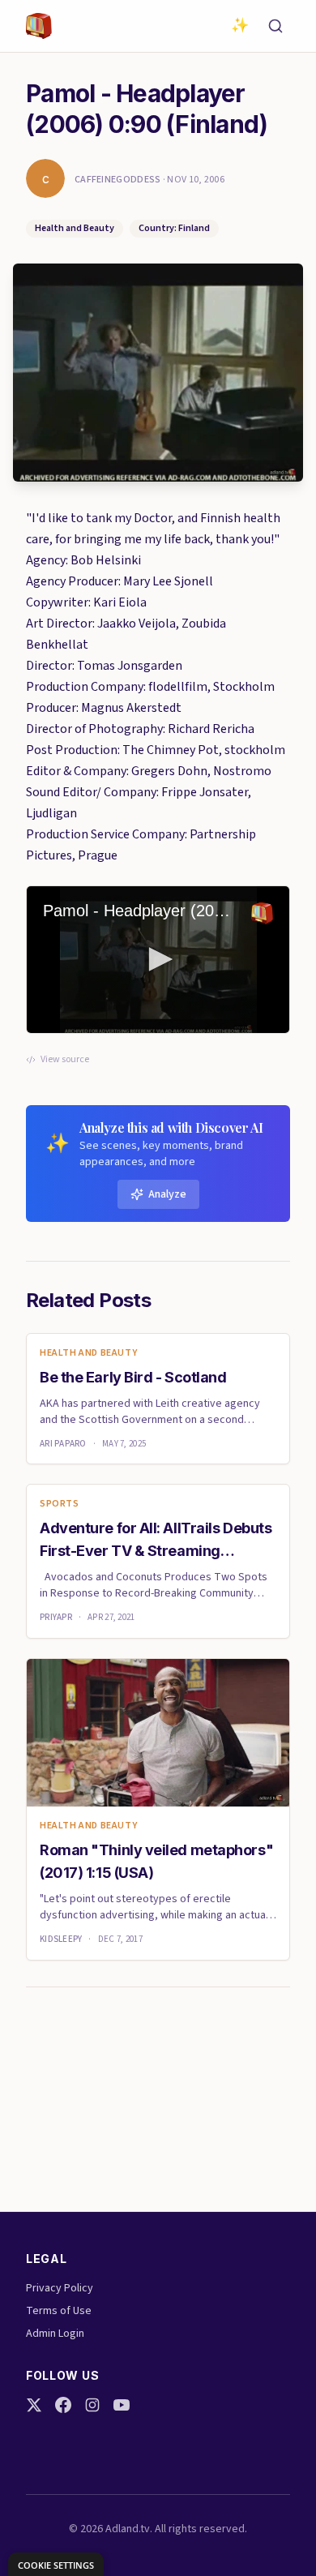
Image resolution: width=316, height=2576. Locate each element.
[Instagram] (92, 2405)
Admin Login (55, 2334)
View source (65, 1060)
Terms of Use (59, 2311)
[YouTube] (122, 2405)
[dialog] (56, 2564)
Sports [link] (60, 1504)
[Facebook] (63, 2405)
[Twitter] (34, 2405)
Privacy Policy (60, 2288)
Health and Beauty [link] (88, 1353)
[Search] (275, 26)
